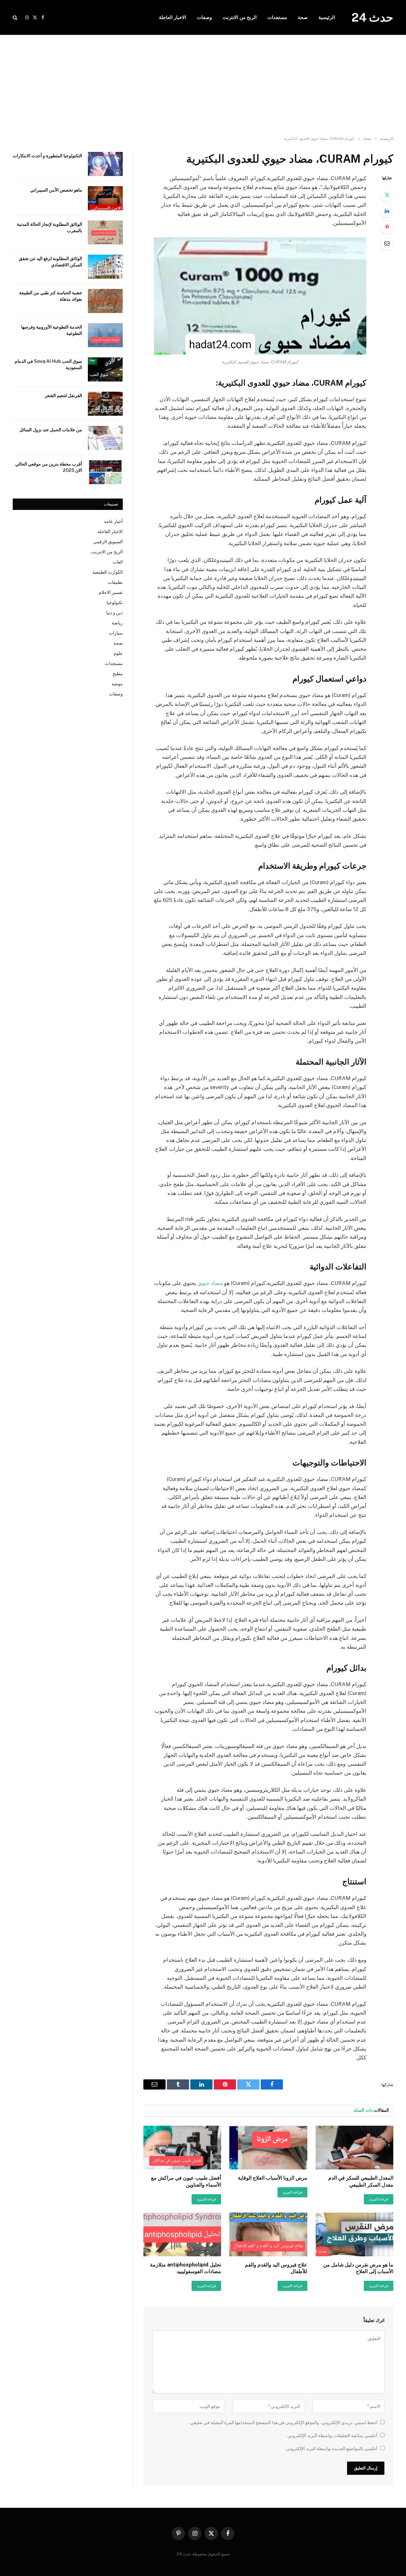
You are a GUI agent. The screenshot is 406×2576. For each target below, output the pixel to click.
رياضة (117, 623)
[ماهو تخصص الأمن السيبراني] (105, 198)
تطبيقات (115, 582)
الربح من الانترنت (240, 17)
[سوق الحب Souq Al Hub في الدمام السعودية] (105, 369)
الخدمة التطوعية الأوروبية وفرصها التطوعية (52, 330)
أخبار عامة (113, 521)
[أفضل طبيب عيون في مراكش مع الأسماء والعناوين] (182, 2148)
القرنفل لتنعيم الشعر (63, 395)
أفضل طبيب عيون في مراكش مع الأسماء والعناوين (186, 2181)
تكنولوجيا (115, 603)
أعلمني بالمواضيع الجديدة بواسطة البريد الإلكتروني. (331, 2449)
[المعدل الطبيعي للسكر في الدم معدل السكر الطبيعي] (354, 2148)
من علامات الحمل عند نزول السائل (51, 430)
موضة (117, 684)
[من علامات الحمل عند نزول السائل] (105, 438)
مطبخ (118, 674)
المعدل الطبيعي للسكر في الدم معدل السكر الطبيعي (361, 2181)
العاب (118, 562)
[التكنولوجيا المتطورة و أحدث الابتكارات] (105, 164)
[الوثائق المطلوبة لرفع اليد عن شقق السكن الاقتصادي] (105, 267)
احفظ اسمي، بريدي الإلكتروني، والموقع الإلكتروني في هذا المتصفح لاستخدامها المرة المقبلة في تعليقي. (283, 2423)
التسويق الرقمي (108, 542)
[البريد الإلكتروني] (387, 243)
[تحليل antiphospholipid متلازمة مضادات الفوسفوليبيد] (182, 2234)
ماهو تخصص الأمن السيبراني (56, 190)
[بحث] (16, 18)
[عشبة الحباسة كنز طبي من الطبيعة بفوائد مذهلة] (105, 301)
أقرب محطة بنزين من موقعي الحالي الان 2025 (49, 467)
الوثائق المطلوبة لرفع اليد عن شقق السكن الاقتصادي (50, 262)
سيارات (116, 633)
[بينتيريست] (387, 227)
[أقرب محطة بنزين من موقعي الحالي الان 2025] (105, 472)
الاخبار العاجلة (173, 17)
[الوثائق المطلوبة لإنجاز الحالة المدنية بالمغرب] (105, 232)
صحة (303, 17)
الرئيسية (327, 17)
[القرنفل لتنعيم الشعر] (105, 404)
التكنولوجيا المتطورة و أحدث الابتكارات (47, 156)
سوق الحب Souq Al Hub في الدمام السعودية (48, 364)
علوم (118, 653)
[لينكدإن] (387, 211)
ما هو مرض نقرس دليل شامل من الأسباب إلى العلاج (358, 2268)
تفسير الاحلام (111, 592)
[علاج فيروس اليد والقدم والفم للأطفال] (268, 2234)
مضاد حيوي (210, 1283)
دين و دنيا (115, 613)
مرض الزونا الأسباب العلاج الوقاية (272, 2178)
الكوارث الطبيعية (108, 572)
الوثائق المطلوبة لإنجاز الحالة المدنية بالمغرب (49, 227)
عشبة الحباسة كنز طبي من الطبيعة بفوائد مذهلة (51, 296)
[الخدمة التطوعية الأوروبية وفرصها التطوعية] (105, 335)
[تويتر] (387, 195)
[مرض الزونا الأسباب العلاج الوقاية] (268, 2148)
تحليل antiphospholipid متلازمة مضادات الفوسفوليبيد (186, 2268)
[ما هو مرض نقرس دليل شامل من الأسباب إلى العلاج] (354, 2234)
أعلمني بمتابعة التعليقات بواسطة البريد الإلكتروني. (332, 2436)
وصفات (204, 17)
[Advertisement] (203, 86)
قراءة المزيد (379, 2199)
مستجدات (277, 17)
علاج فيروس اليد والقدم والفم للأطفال (276, 2268)
